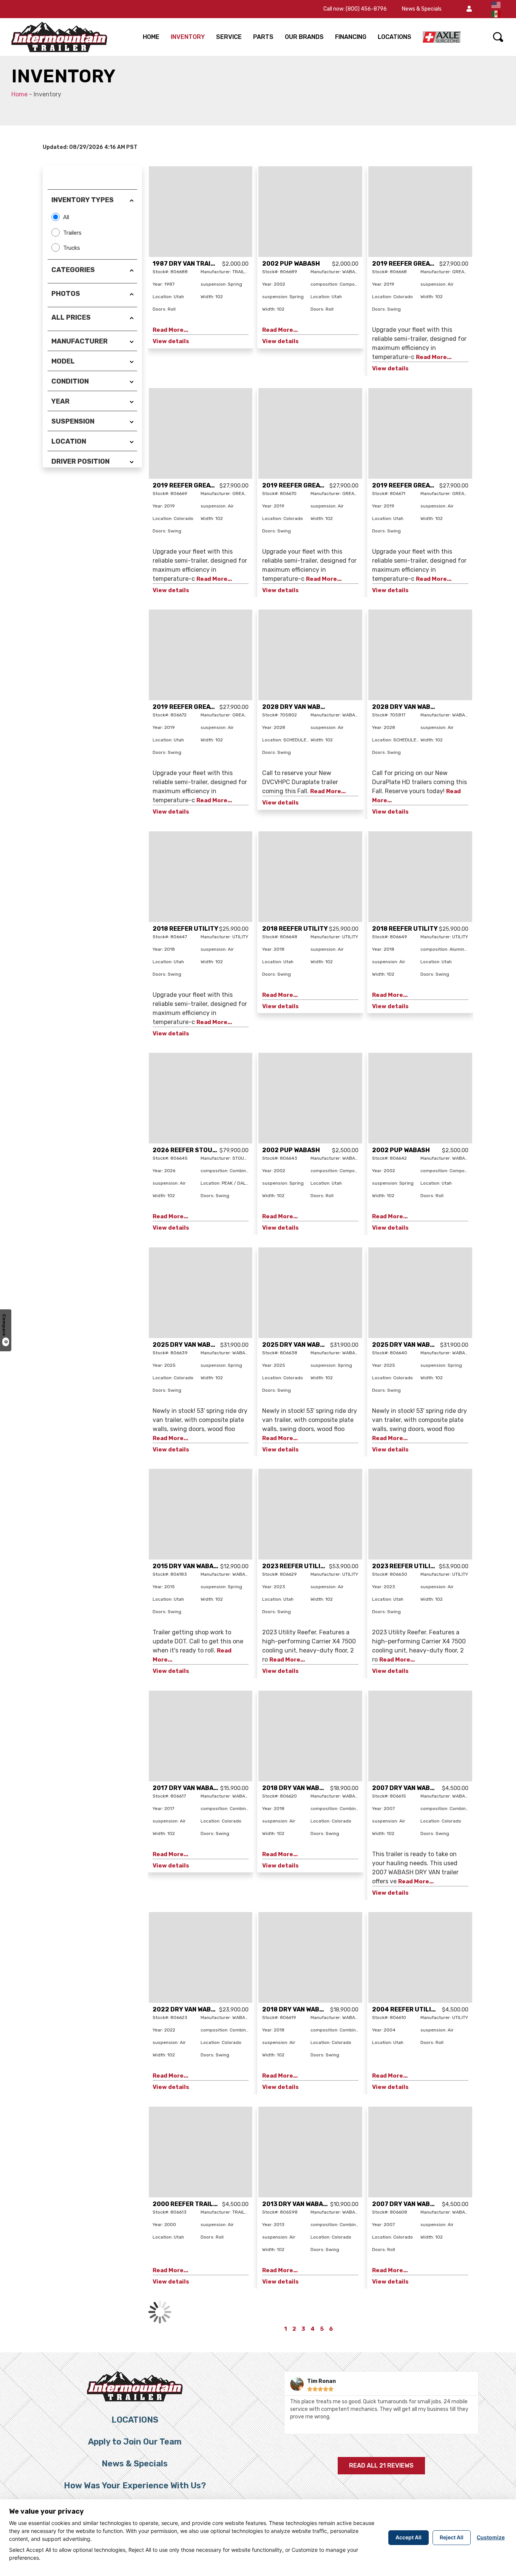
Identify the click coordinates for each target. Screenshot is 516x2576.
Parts (263, 37)
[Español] (496, 13)
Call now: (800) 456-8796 (355, 9)
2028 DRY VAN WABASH (298, 707)
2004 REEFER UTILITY (406, 2009)
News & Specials (422, 9)
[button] (469, 9)
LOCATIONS (395, 37)
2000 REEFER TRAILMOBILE (194, 2204)
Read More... (170, 330)
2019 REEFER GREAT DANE (412, 264)
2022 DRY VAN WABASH (188, 2009)
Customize (491, 2537)
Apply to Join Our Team (135, 2442)
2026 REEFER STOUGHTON (193, 1150)
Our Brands (304, 37)
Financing (351, 37)
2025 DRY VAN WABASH (188, 1345)
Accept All (409, 2537)
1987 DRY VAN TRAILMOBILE (195, 264)
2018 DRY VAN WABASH (297, 1788)
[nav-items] (442, 37)
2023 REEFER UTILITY (295, 1566)
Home (151, 37)
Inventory (188, 37)
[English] (496, 4)
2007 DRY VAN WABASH (407, 1788)
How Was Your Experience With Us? (135, 2485)
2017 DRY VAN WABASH (187, 1788)
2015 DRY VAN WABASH (187, 1566)
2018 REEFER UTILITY (185, 929)
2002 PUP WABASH (291, 264)
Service (229, 37)
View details (171, 341)
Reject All (452, 2537)
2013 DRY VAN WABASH (297, 2204)
